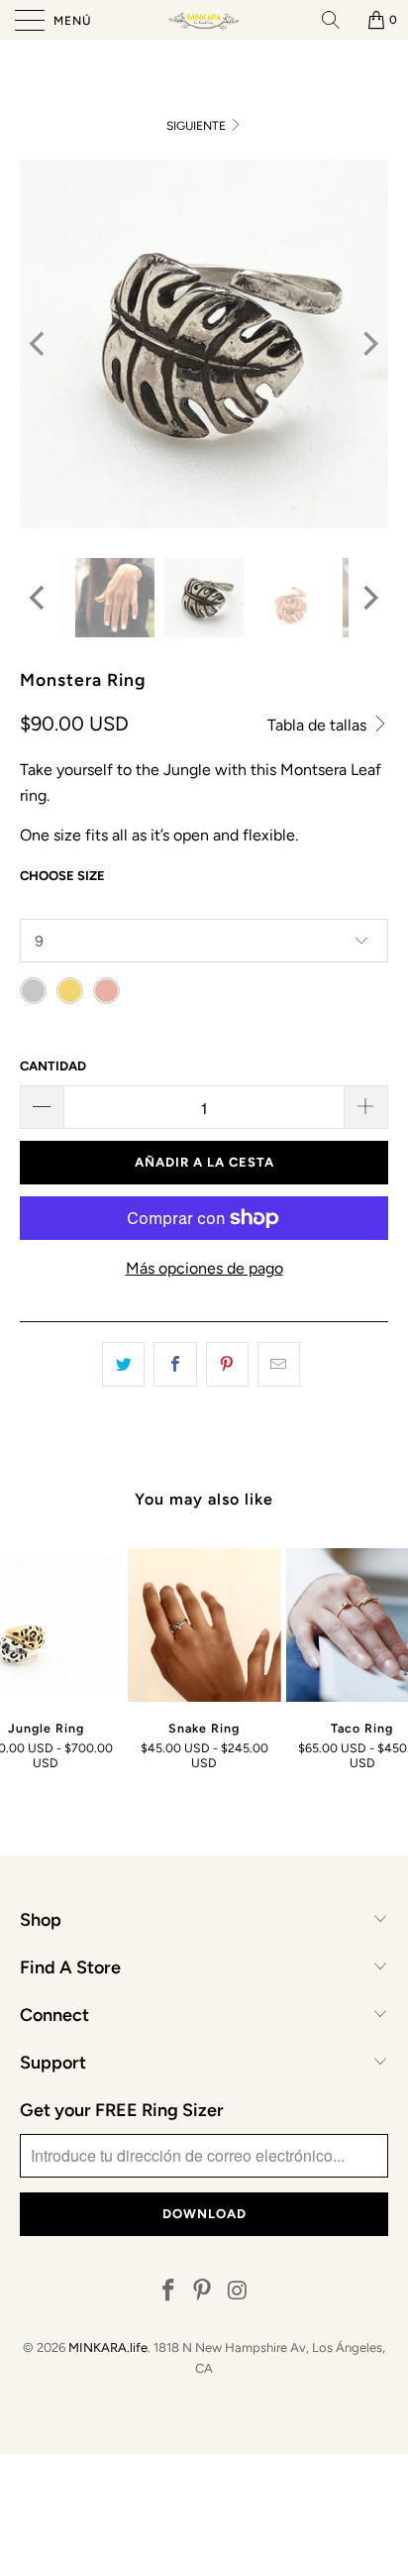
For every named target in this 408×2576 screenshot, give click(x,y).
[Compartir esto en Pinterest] (227, 1365)
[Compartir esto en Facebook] (175, 1365)
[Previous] (39, 344)
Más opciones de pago (204, 1268)
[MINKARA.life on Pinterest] (203, 2292)
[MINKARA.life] (204, 20)
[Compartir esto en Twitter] (123, 1365)
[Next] (369, 344)
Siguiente (198, 126)
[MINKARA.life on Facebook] (168, 2292)
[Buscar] (338, 20)
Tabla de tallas (319, 725)
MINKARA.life (108, 2348)
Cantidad (53, 1066)
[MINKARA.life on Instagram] (238, 2292)
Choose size (62, 876)
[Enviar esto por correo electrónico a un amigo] (279, 1365)
